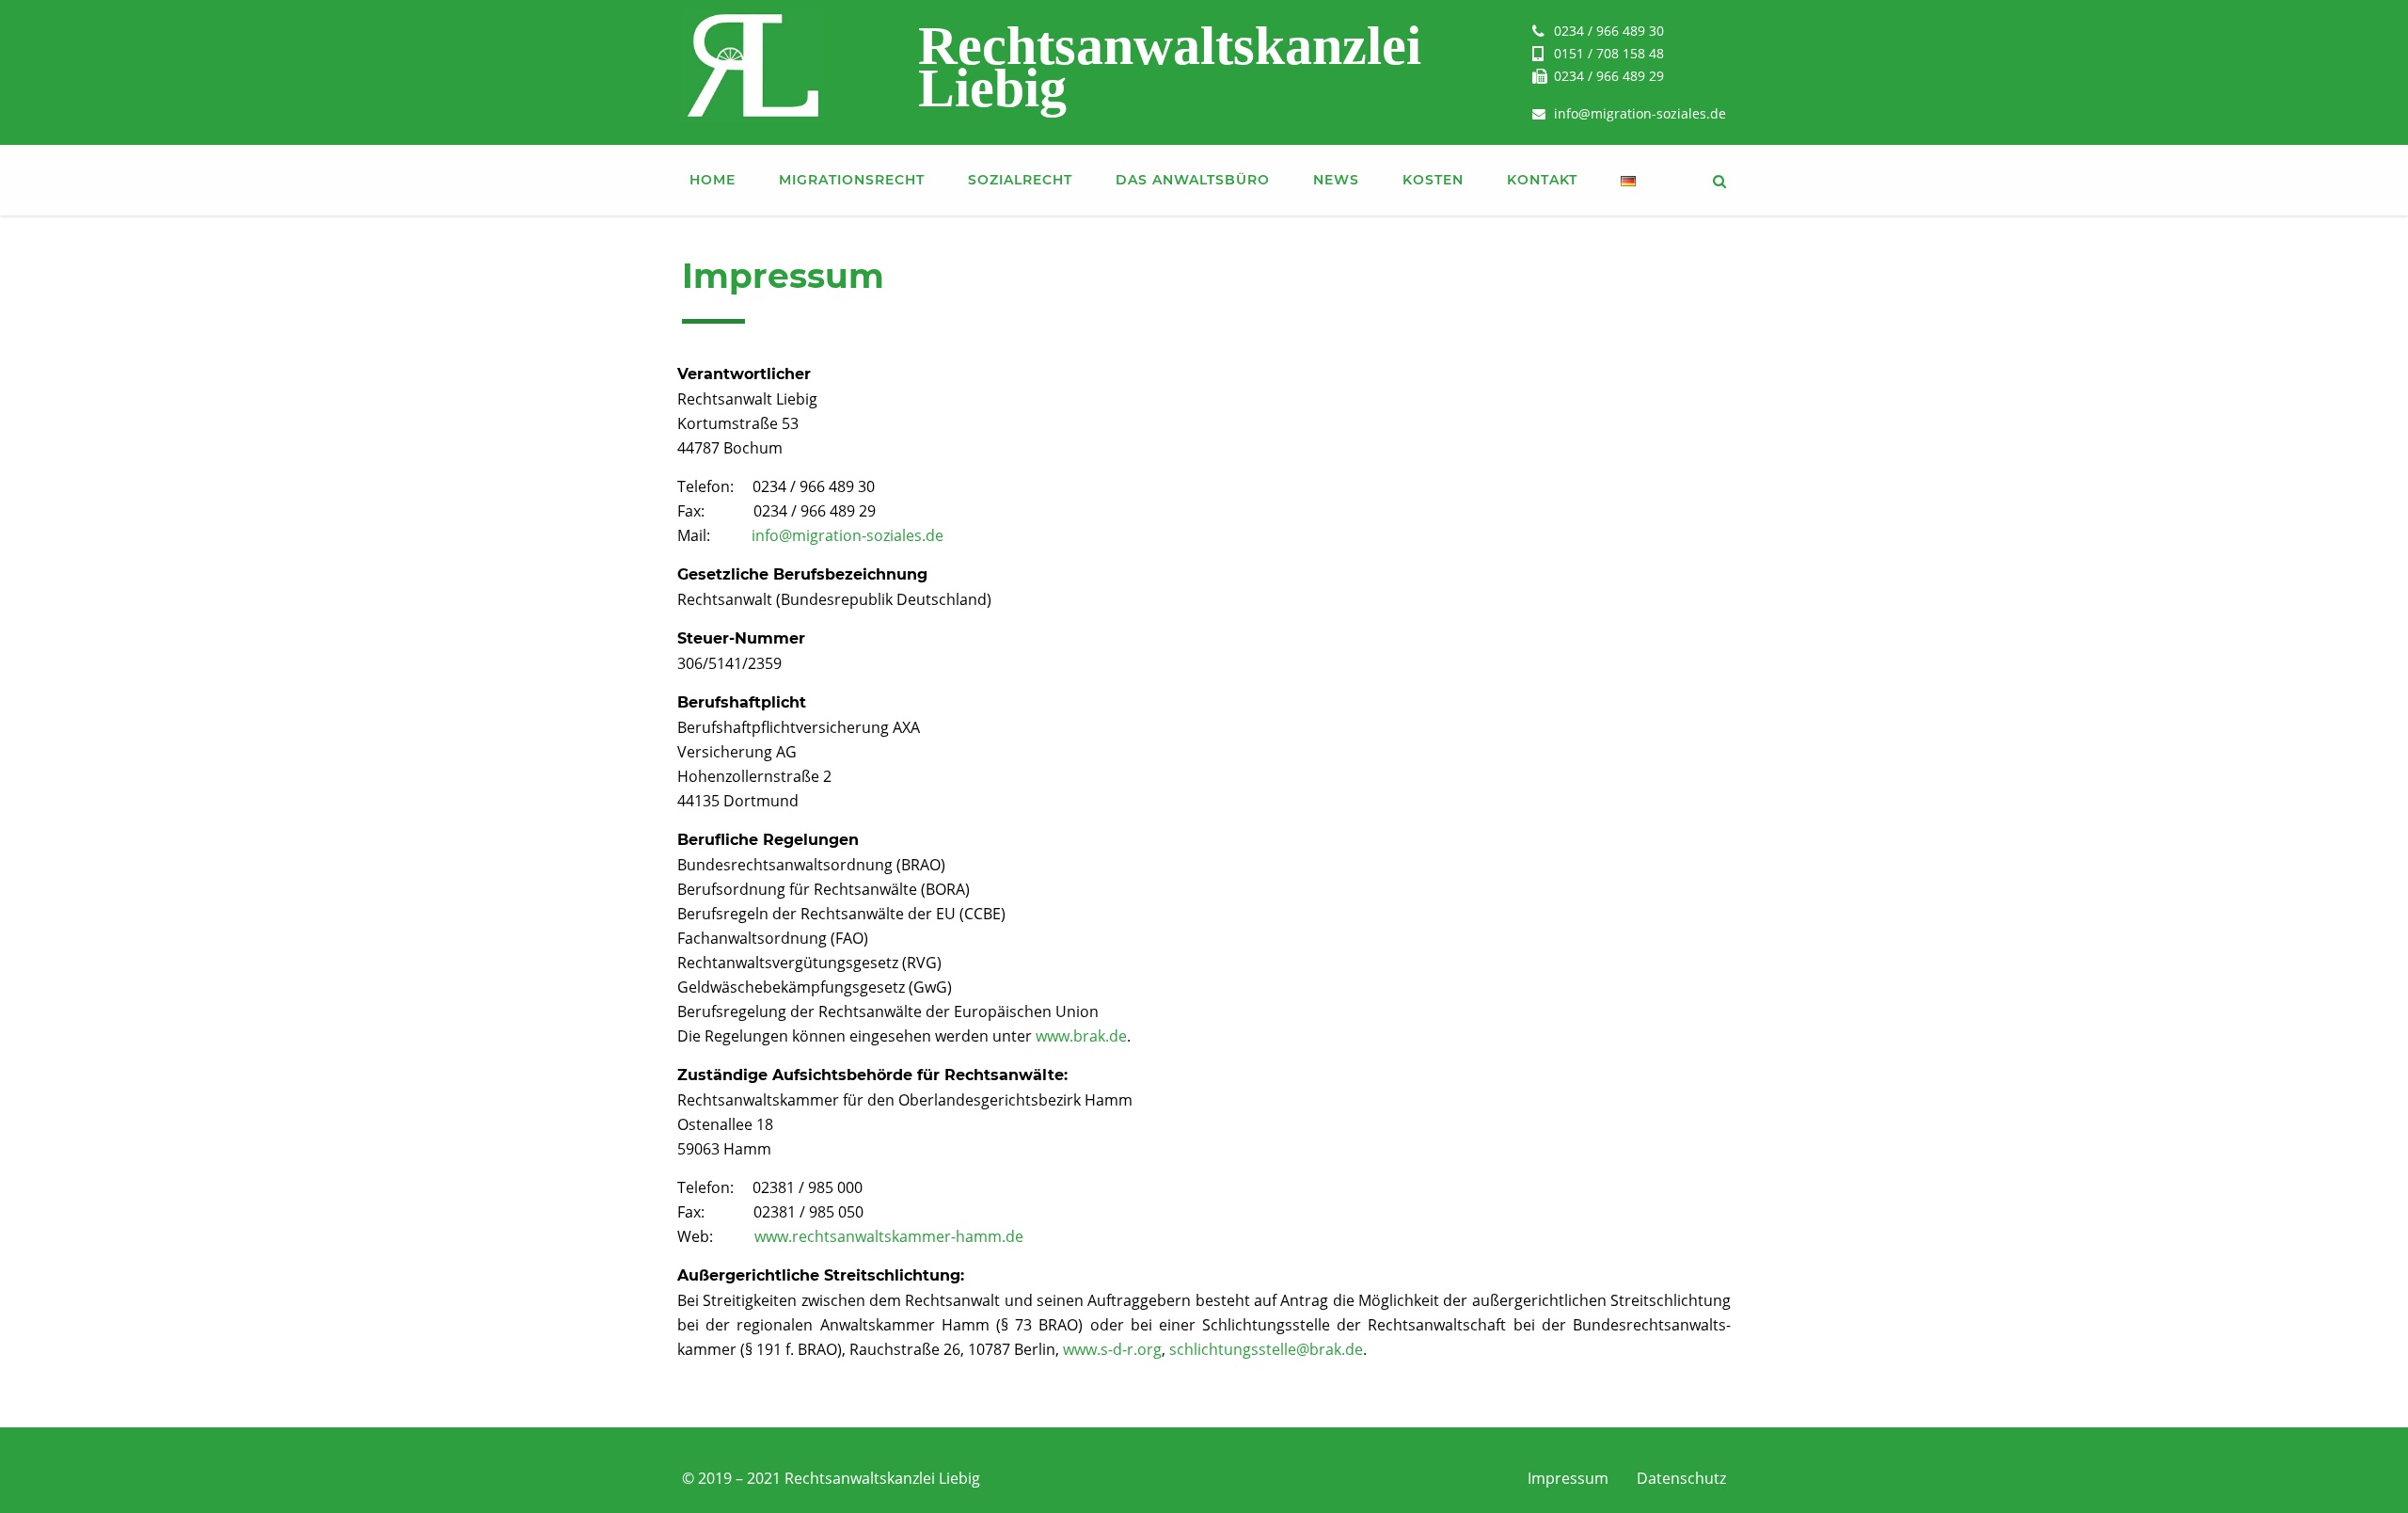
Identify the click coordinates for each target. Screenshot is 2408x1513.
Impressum (1568, 1478)
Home (713, 180)
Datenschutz (1681, 1478)
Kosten (1433, 180)
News (1336, 180)
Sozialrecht (1020, 180)
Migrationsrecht (852, 180)
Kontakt (1542, 180)
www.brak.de (1081, 1036)
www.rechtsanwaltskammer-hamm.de (889, 1236)
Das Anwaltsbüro (1193, 180)
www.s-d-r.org (1112, 1349)
